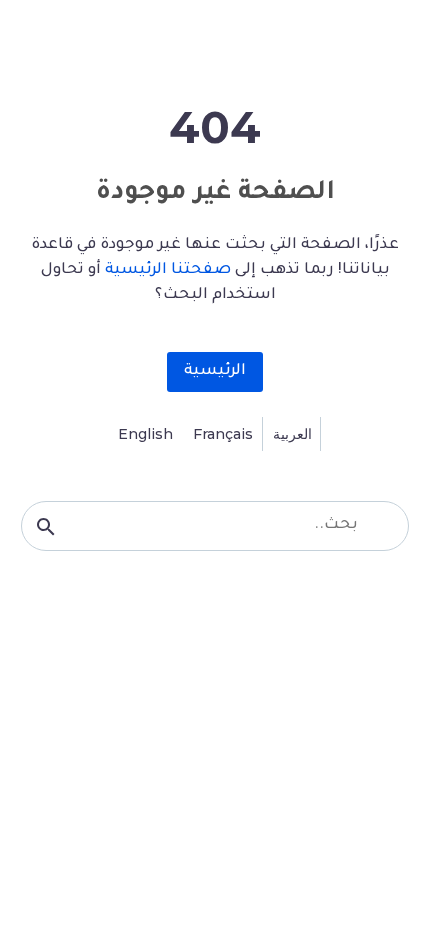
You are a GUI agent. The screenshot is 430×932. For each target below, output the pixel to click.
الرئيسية (215, 371)
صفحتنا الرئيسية (168, 270)
